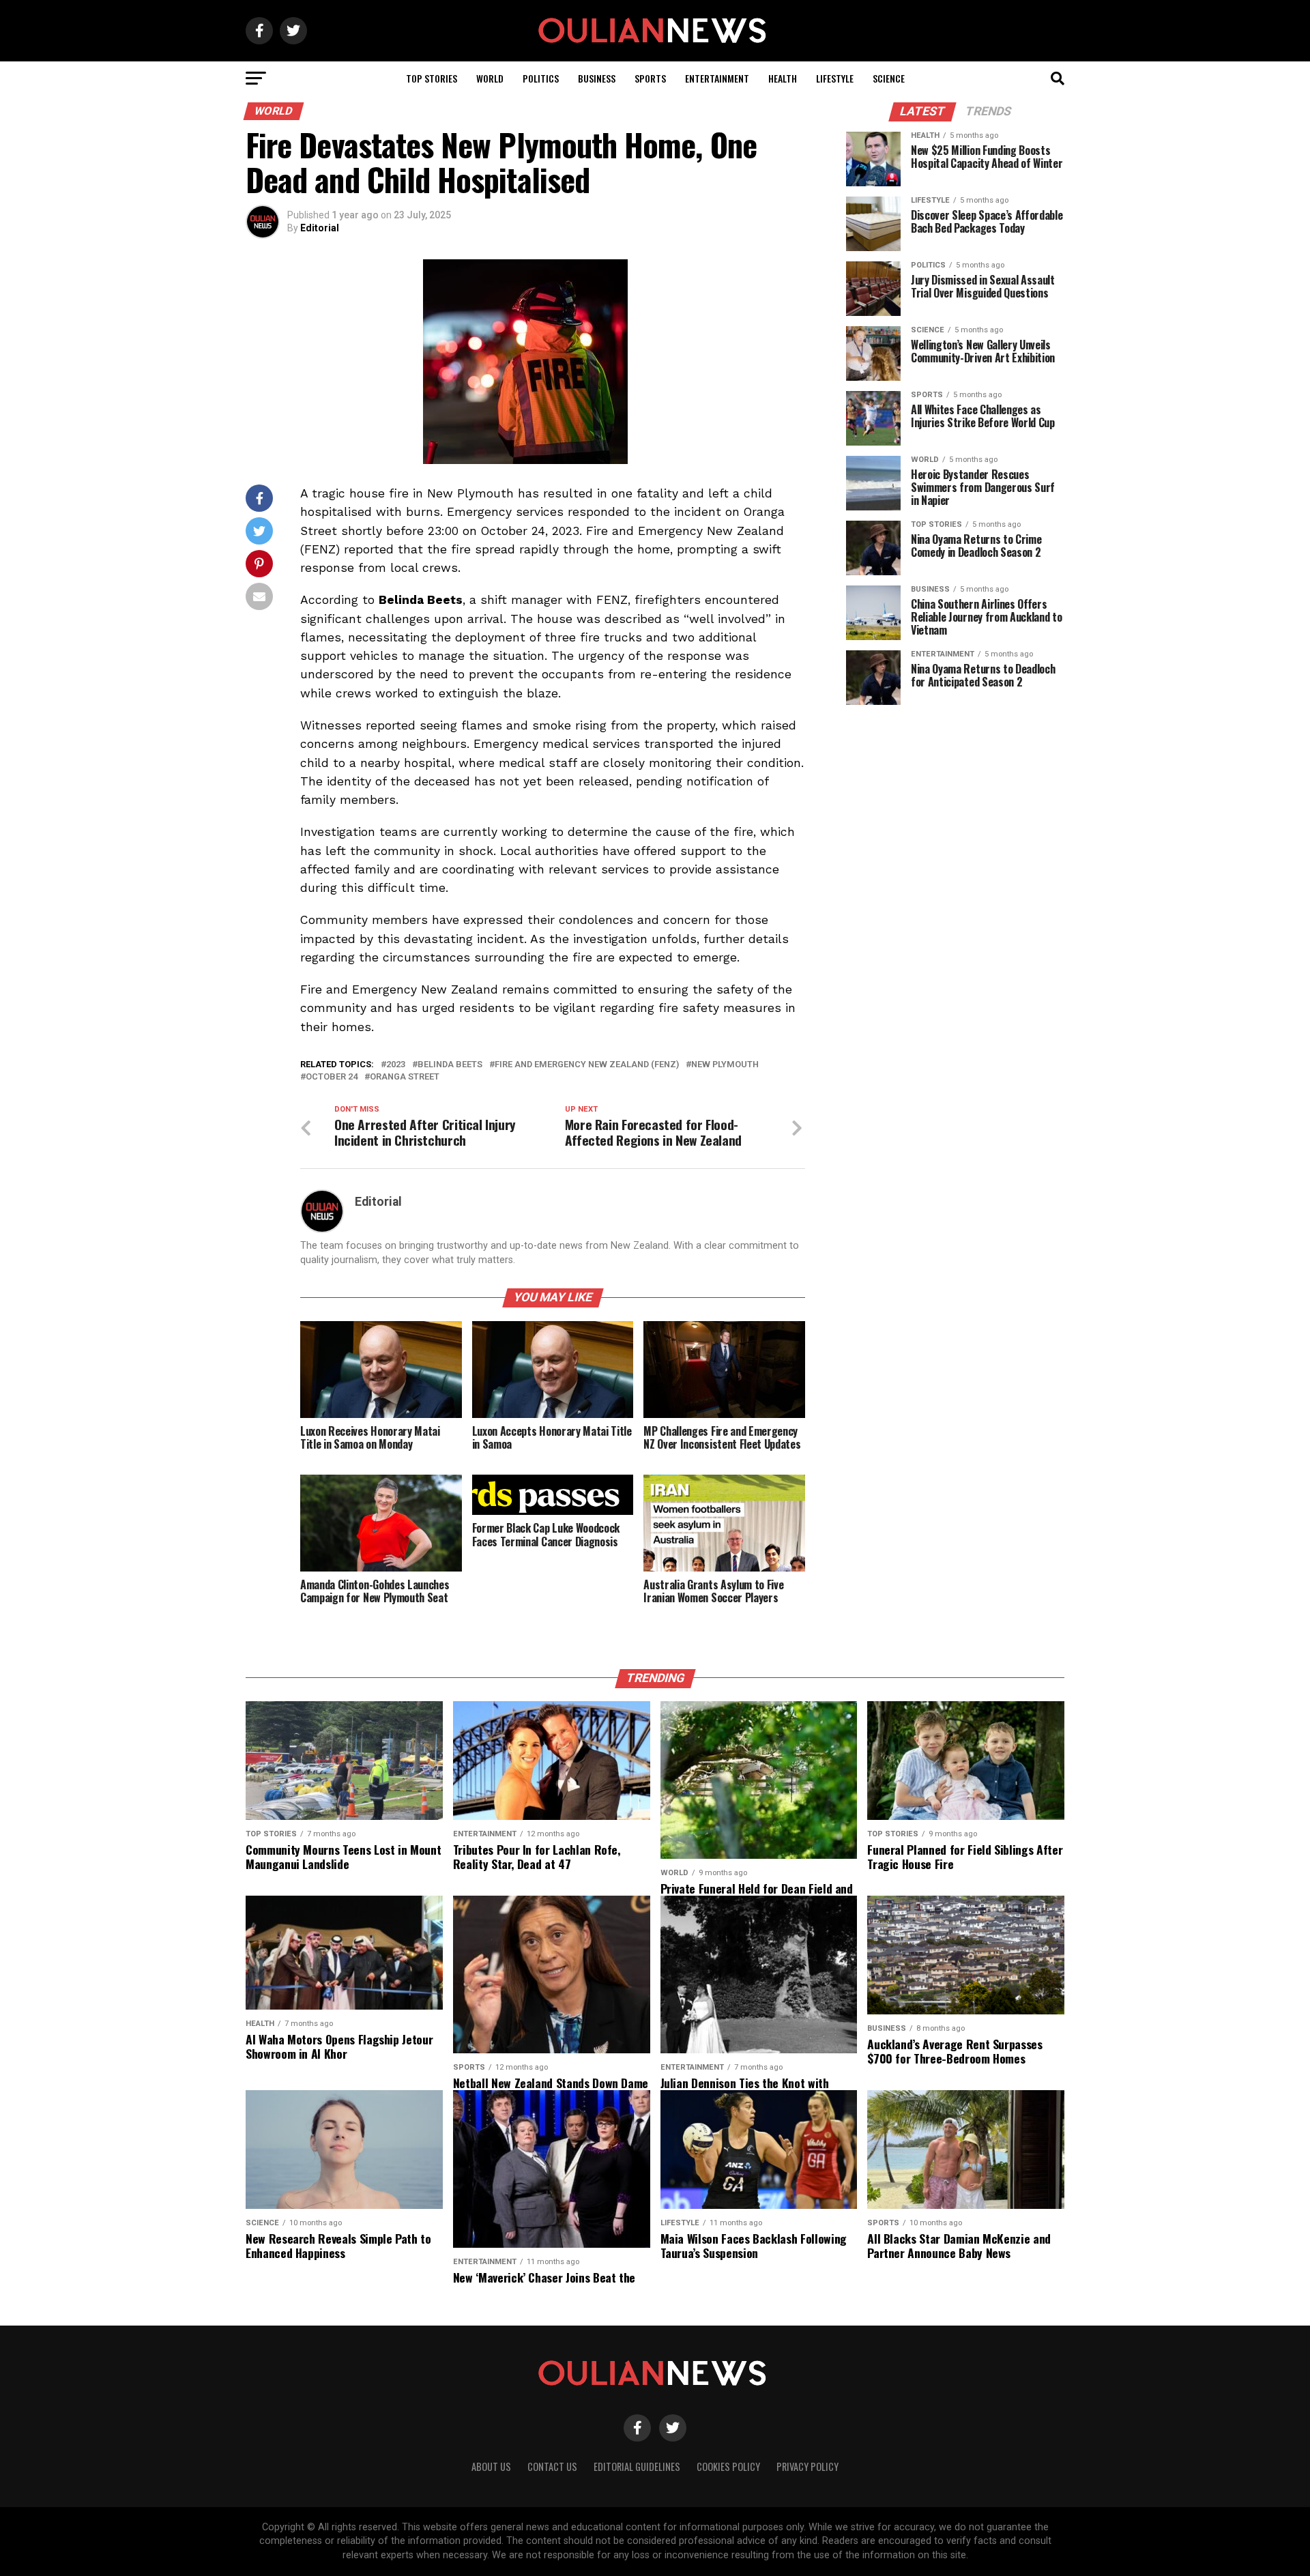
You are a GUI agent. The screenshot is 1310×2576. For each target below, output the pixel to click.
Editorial (320, 228)
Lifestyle (835, 78)
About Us (491, 2466)
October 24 (332, 1077)
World (490, 78)
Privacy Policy (807, 2466)
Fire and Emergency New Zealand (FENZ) (587, 1065)
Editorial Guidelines (637, 2466)
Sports (650, 78)
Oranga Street (405, 1077)
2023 (396, 1065)
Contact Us (552, 2466)
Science (889, 78)
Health (783, 78)
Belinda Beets (450, 1065)
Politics (541, 78)
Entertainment (717, 78)
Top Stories (432, 78)
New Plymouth (725, 1065)
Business (597, 78)
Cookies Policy (728, 2466)
